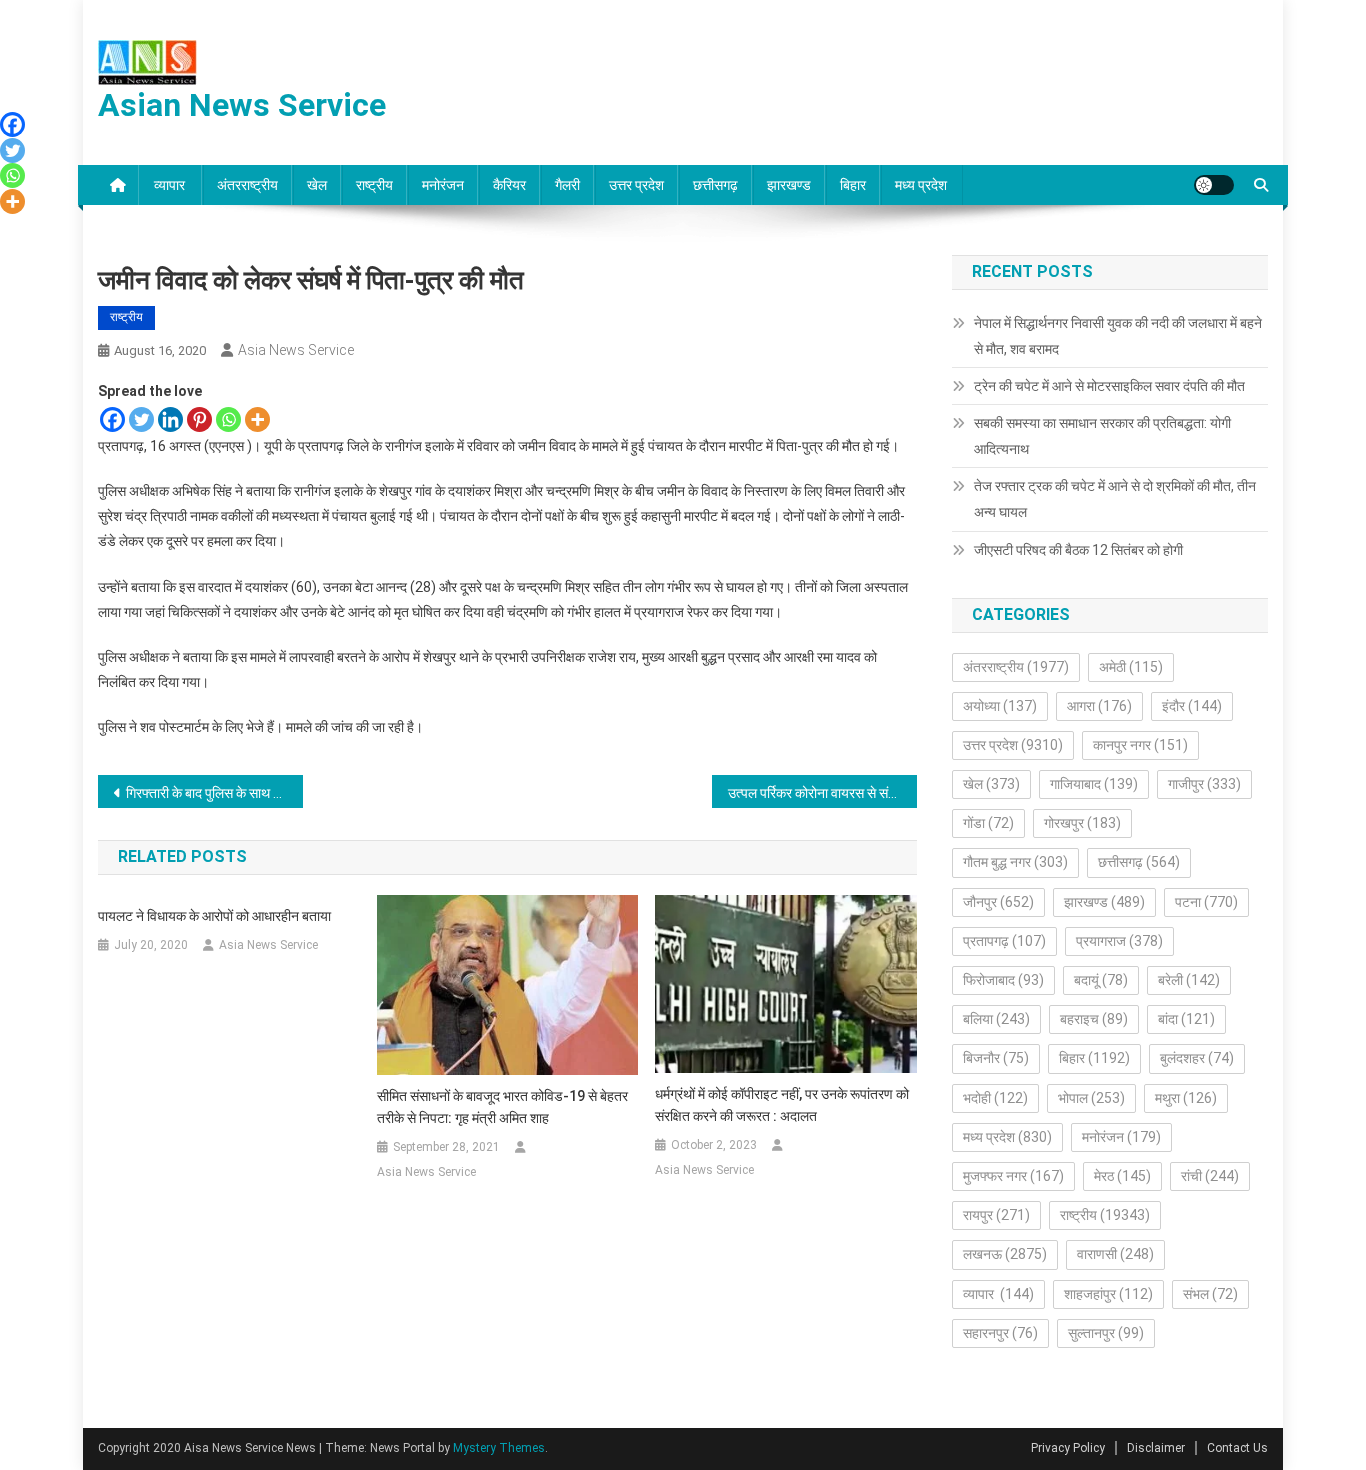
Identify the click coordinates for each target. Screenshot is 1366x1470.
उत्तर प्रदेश (636, 185)
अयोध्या (1000, 706)
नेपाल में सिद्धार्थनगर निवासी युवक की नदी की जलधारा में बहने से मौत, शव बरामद (1118, 336)
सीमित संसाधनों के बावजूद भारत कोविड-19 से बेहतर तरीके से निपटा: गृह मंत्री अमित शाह (502, 1107)
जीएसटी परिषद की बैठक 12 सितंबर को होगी (1078, 550)
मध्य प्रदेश (921, 185)
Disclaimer (1156, 1448)
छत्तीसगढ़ (715, 185)
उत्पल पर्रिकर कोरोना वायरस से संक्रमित (822, 793)
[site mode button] (1214, 185)
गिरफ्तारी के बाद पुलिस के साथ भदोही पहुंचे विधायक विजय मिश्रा (214, 793)
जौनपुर (998, 902)
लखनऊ (1005, 1254)
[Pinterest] (199, 419)
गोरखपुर (1082, 823)
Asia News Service (296, 350)
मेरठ (1122, 1176)
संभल (1210, 1294)
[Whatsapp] (228, 419)
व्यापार (171, 185)
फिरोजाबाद (1003, 980)
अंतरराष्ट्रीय (247, 185)
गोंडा (988, 823)
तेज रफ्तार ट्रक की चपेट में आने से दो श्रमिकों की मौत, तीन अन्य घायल (1115, 499)
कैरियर (509, 185)
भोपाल (1091, 1098)
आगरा (1099, 706)
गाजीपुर (1204, 784)
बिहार (853, 185)
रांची (1210, 1176)
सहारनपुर (1000, 1333)
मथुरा (1186, 1098)
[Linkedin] (170, 419)
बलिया (996, 1019)
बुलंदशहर (1197, 1058)
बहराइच (1094, 1019)
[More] (257, 419)
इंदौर (1192, 706)
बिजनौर (996, 1058)
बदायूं (1101, 980)
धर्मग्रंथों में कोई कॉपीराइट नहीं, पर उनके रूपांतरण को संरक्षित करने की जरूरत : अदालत (782, 1105)
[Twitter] (141, 419)
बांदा (1186, 1019)
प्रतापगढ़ (1004, 941)
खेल (317, 185)
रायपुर (996, 1215)
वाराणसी (1115, 1254)
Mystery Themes (499, 1448)
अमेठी (1131, 667)
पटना (1206, 902)
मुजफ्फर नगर (1013, 1176)
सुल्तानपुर (1106, 1333)
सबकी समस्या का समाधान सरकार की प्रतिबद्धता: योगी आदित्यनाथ (1102, 436)
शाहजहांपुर (1108, 1294)
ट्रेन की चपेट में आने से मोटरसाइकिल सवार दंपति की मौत (1109, 386)
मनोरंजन (443, 185)
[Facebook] (112, 419)
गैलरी (567, 185)
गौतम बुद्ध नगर (1015, 862)
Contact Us (1237, 1448)
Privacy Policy (1068, 1448)
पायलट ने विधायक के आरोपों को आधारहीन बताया (214, 916)
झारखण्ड (789, 185)
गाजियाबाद (1094, 784)
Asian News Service (242, 105)
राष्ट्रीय (374, 185)
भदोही (995, 1098)
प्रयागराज (1119, 941)
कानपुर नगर (1140, 745)
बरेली (1189, 980)
